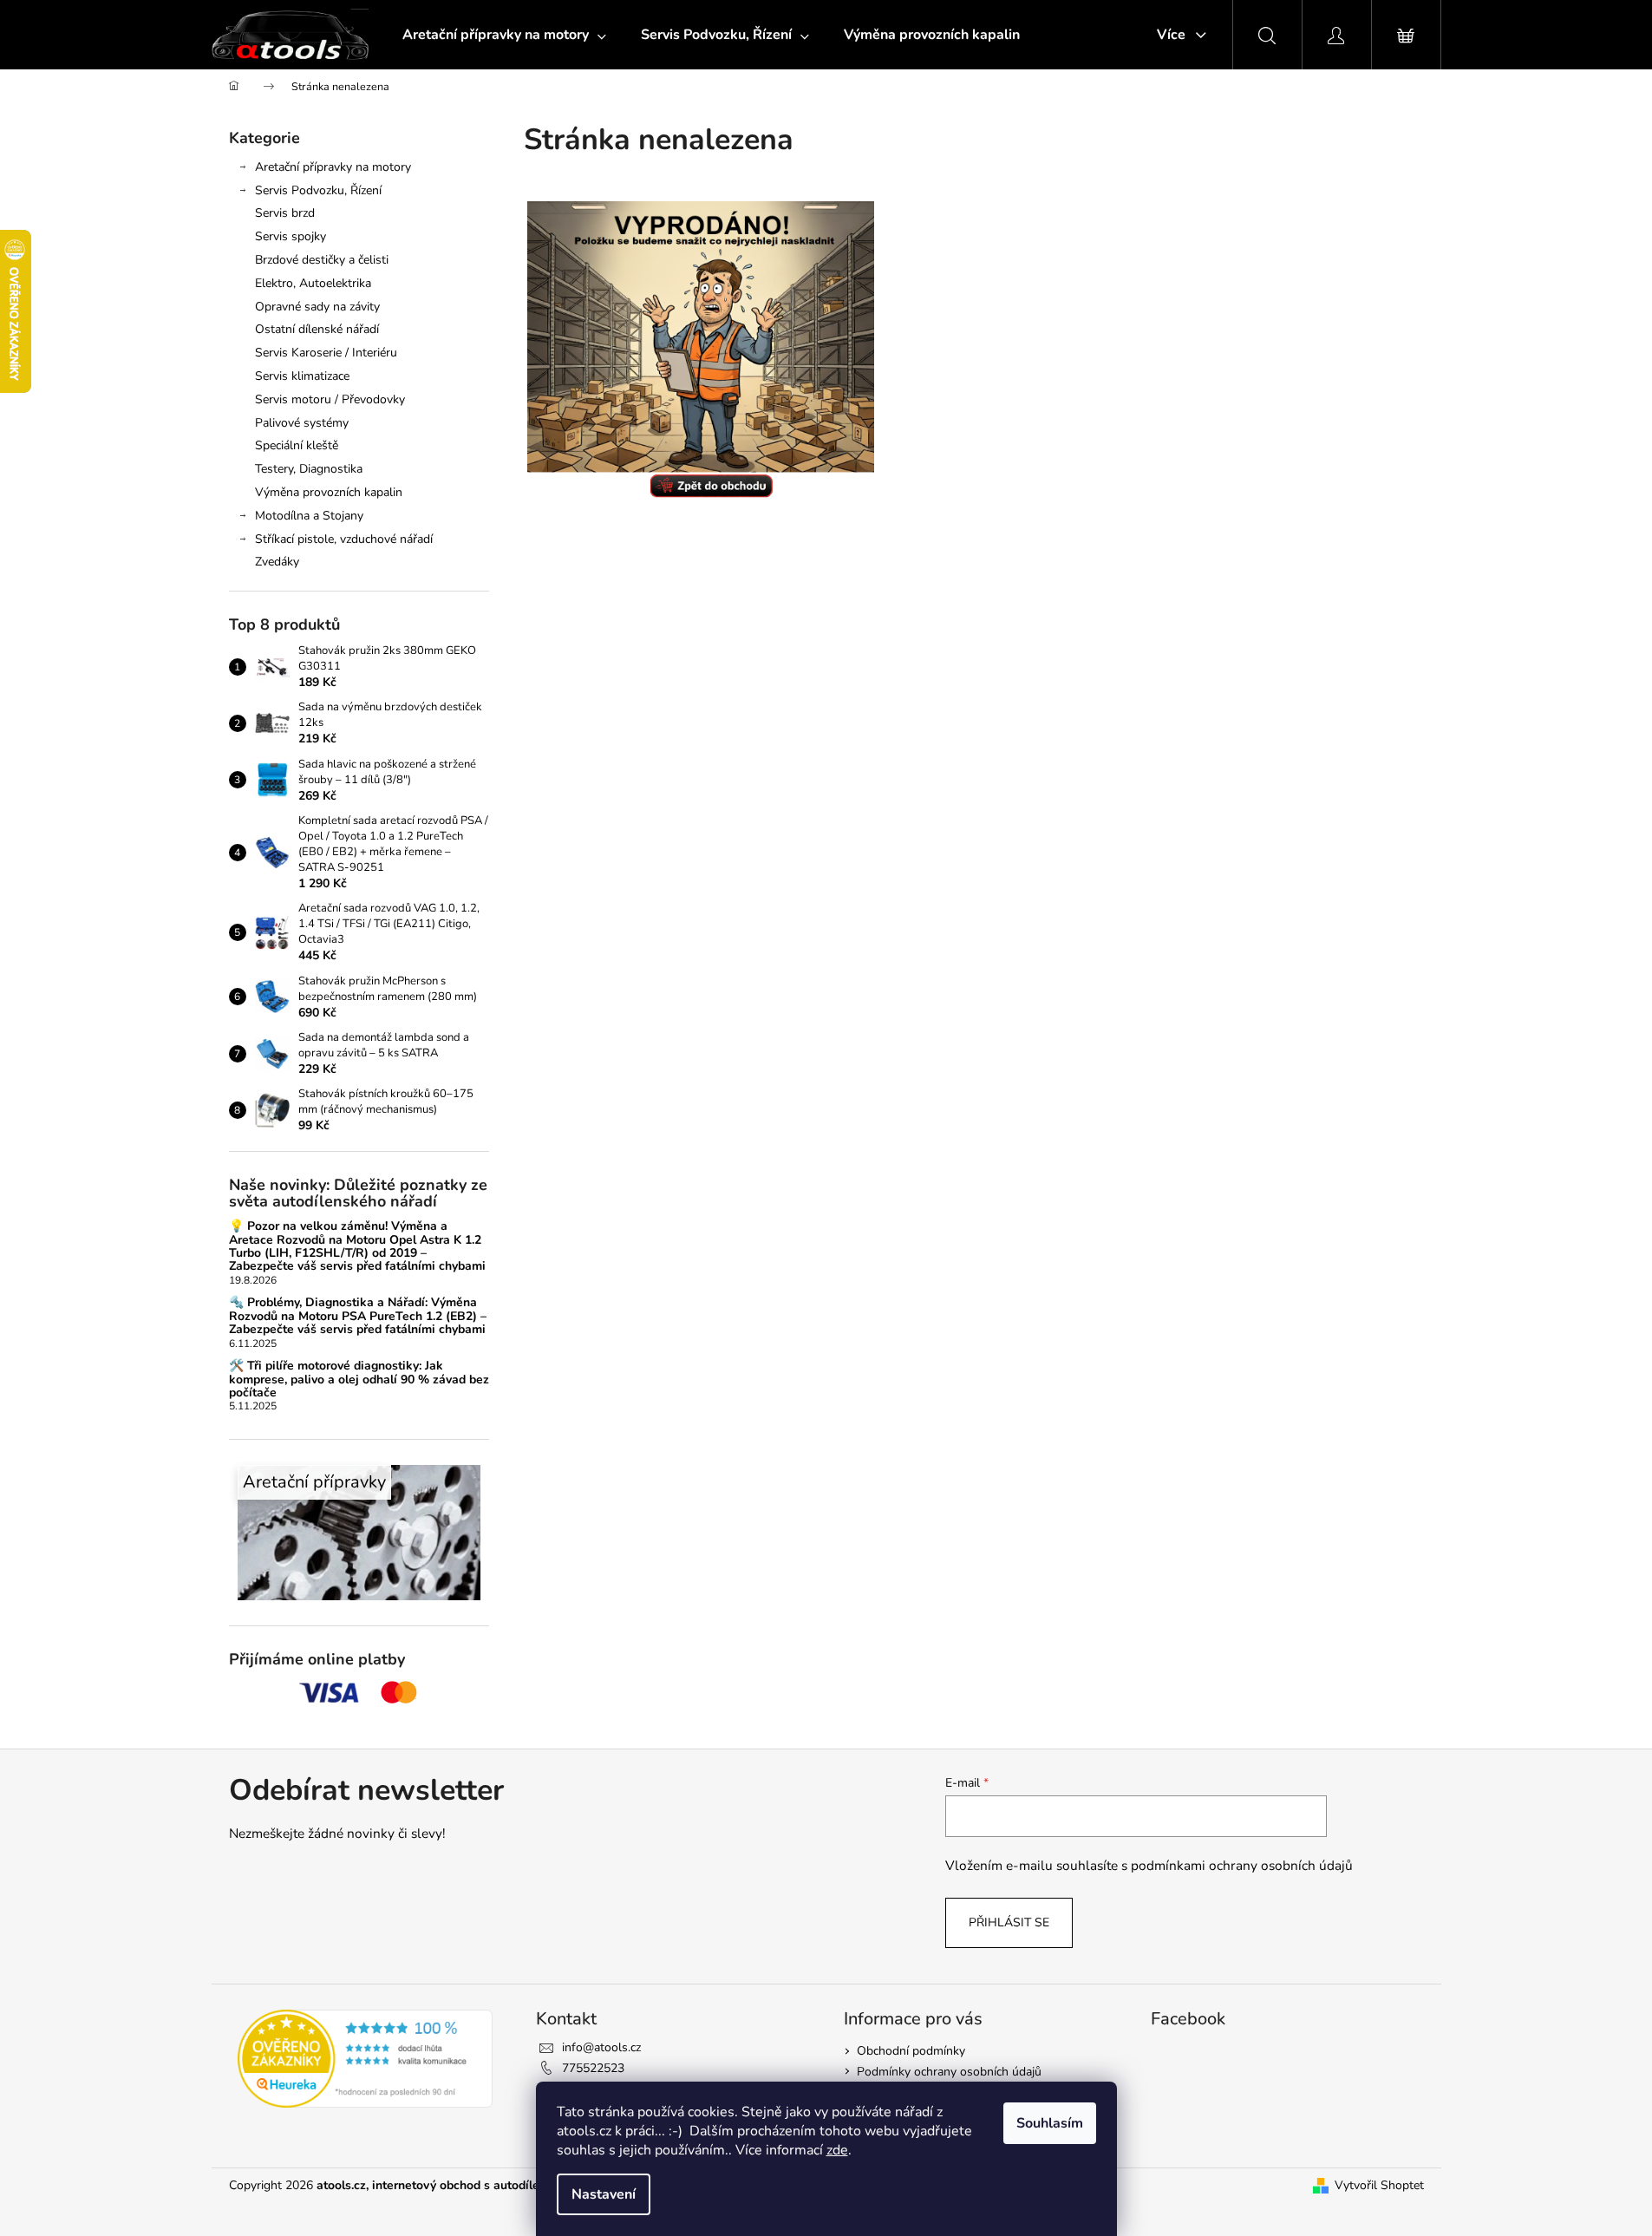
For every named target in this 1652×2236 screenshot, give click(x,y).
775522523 (593, 2068)
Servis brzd (285, 213)
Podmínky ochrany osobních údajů (949, 2072)
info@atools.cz (601, 2047)
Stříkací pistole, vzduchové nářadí (344, 539)
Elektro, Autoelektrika (313, 283)
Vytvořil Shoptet (1379, 2185)
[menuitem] (504, 35)
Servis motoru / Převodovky (330, 399)
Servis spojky (291, 236)
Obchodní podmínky (911, 2051)
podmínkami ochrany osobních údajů (1242, 1865)
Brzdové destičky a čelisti (322, 260)
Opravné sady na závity (317, 307)
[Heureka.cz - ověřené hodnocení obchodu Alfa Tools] (366, 2059)
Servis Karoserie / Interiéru (326, 353)
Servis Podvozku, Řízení (318, 190)
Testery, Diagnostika (309, 469)
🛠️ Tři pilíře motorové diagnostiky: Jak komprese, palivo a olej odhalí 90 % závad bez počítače (359, 1379)
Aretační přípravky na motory (333, 167)
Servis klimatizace (302, 376)
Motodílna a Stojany (309, 516)
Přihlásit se (1009, 1922)
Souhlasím (1050, 2123)
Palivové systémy (302, 423)
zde (837, 2150)
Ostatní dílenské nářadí (317, 329)
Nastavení (604, 2194)
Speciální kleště (297, 445)
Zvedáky (277, 562)
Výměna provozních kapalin (329, 492)
